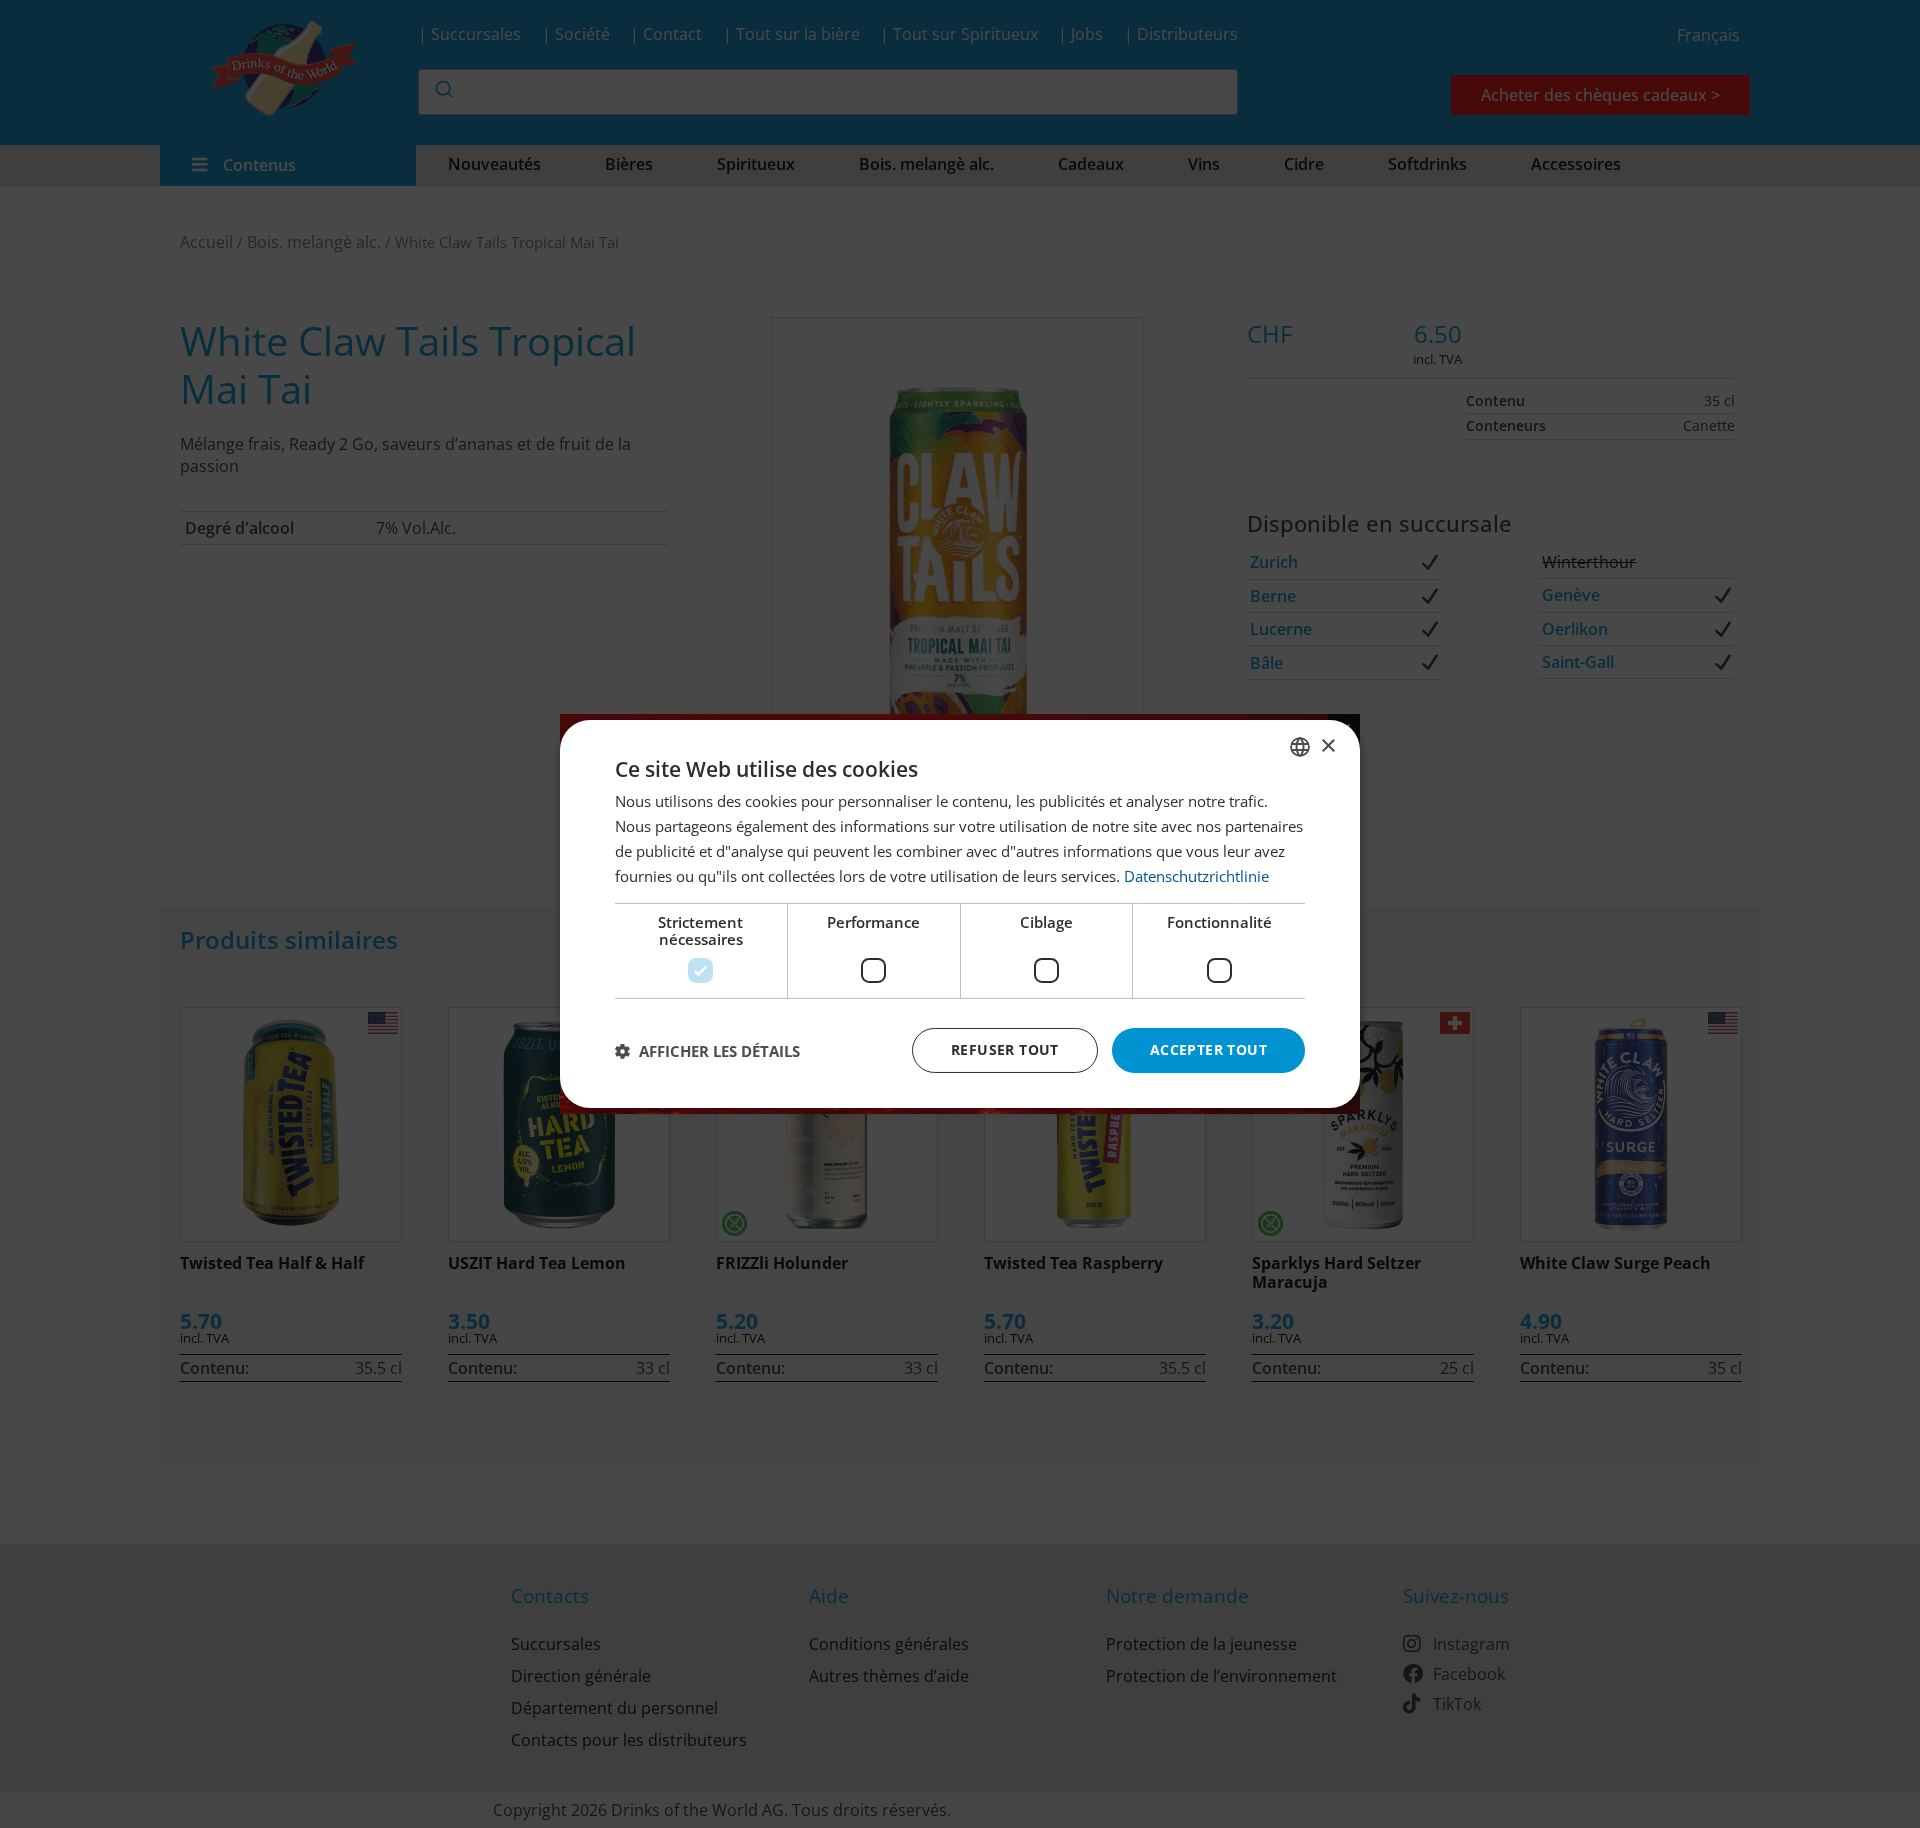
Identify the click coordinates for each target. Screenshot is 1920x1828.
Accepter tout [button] (1208, 1049)
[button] (707, 1051)
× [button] (1327, 745)
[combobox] (1300, 747)
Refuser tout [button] (1005, 1049)
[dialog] (960, 914)
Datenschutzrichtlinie (1196, 876)
